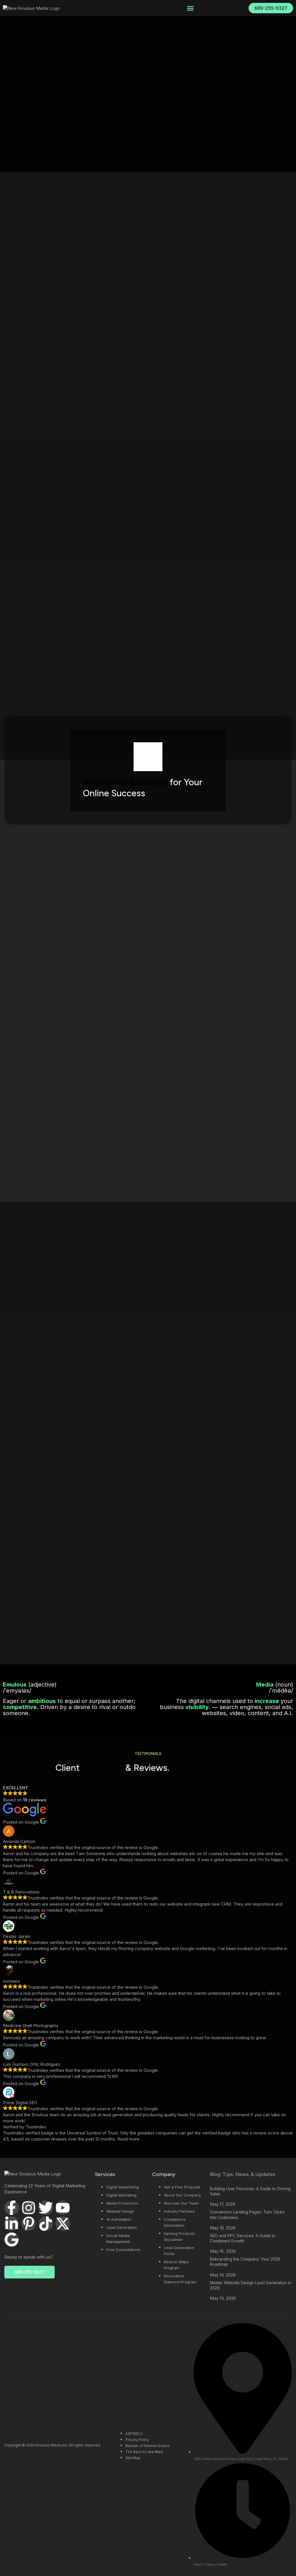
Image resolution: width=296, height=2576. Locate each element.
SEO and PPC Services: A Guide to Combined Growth (243, 2238)
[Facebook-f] (12, 2208)
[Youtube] (63, 2208)
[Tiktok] (46, 2224)
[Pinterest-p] (29, 2224)
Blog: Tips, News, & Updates (243, 2174)
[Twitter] (46, 2208)
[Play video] (148, 757)
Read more (128, 2139)
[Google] (12, 2239)
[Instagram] (29, 2208)
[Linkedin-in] (12, 2224)
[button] (190, 8)
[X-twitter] (63, 2224)
